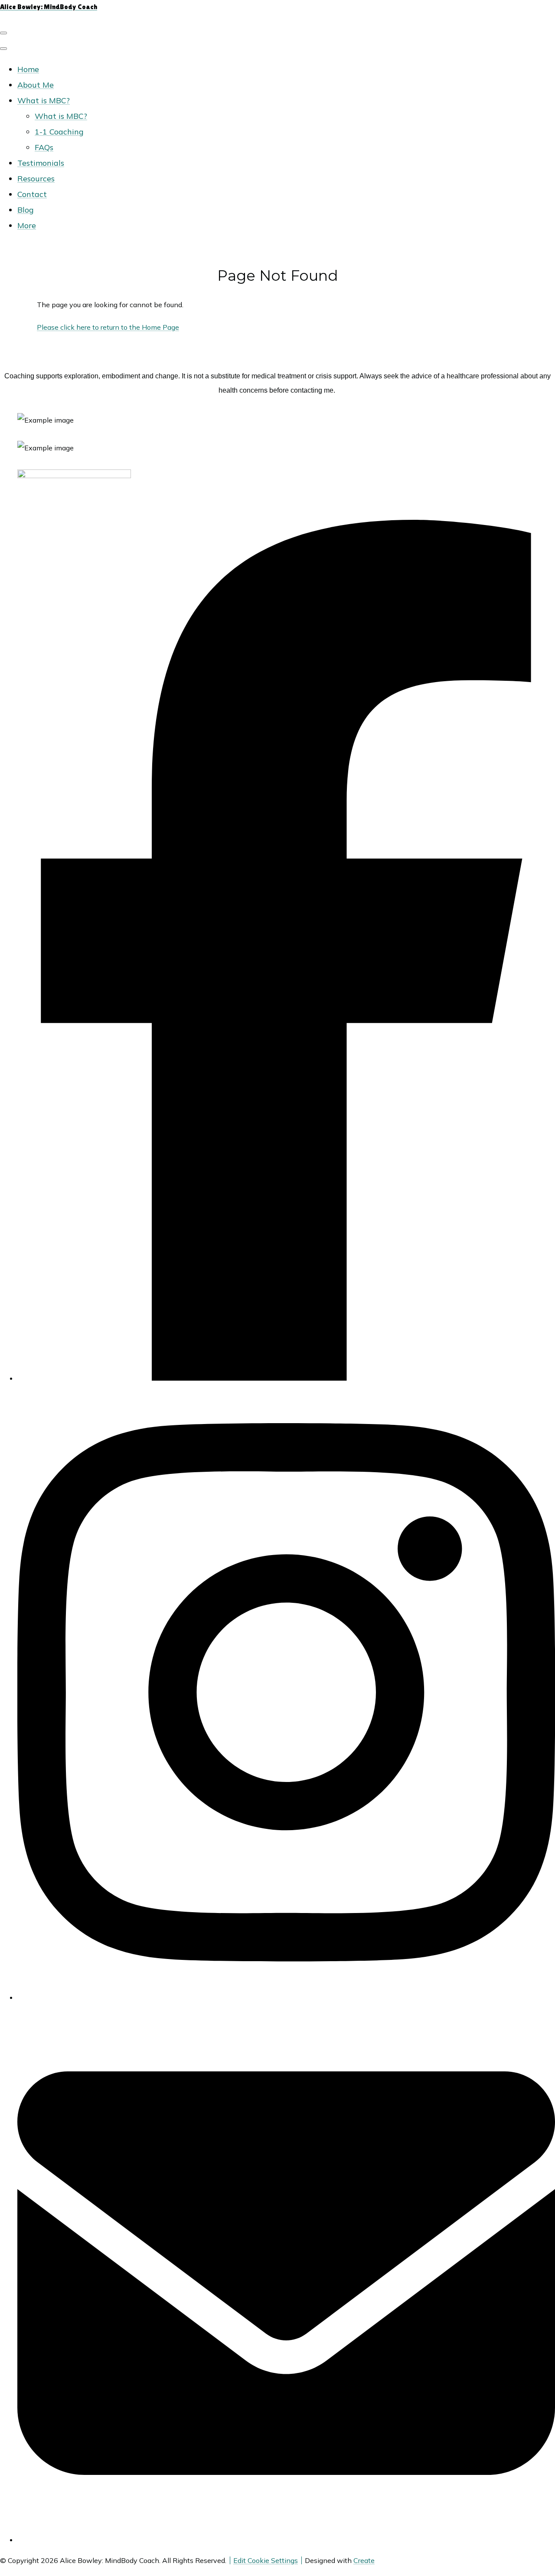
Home (28, 69)
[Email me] (286, 2540)
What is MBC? (44, 100)
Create (364, 2560)
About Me (36, 85)
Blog (26, 210)
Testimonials (41, 163)
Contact (32, 194)
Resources (36, 179)
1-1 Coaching (59, 132)
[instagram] (286, 1997)
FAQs (44, 147)
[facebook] (286, 1378)
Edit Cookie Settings (266, 2560)
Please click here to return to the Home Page (108, 327)
